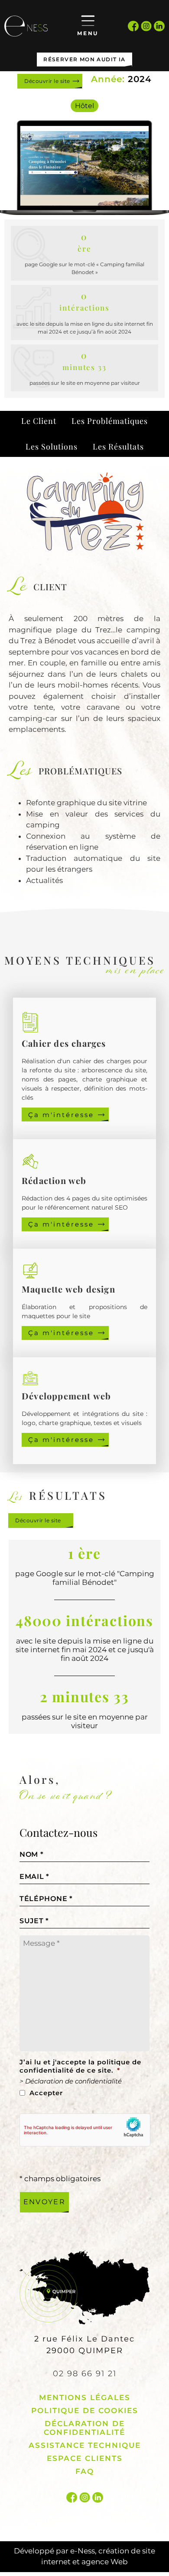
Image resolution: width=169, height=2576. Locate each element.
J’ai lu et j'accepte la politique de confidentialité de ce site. (80, 2066)
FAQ (85, 2471)
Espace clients (85, 2458)
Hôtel (84, 106)
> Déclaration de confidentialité (71, 2081)
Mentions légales (85, 2397)
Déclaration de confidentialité (84, 2428)
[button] (39, 421)
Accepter (46, 2093)
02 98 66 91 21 (85, 2374)
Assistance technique (85, 2445)
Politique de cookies (85, 2411)
